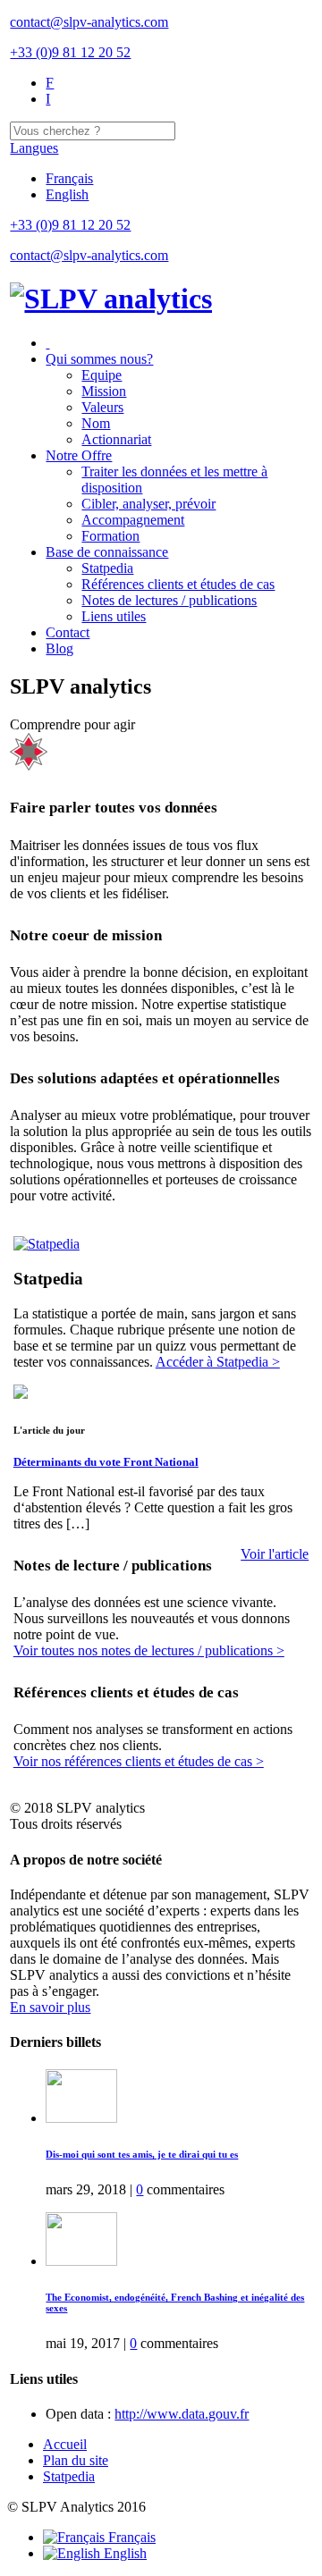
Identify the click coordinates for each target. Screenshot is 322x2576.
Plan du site (76, 2460)
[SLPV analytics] (111, 299)
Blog (59, 648)
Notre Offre (79, 455)
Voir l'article (275, 1554)
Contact (68, 632)
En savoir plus (50, 2007)
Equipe (102, 375)
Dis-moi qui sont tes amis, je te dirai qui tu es (142, 2154)
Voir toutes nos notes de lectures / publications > (149, 1650)
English (67, 194)
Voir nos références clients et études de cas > (139, 1761)
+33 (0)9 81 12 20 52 (70, 52)
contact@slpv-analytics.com (89, 22)
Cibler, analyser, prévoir (148, 504)
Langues (34, 148)
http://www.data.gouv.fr (182, 2414)
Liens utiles (114, 616)
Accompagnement (133, 520)
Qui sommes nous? (99, 359)
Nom (96, 423)
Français (69, 178)
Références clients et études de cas (178, 584)
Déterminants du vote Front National (106, 1462)
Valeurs (102, 407)
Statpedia (107, 568)
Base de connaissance (107, 552)
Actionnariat (116, 439)
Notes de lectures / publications (169, 600)
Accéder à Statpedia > (218, 1362)
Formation (110, 536)
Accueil (65, 2444)
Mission (104, 391)
